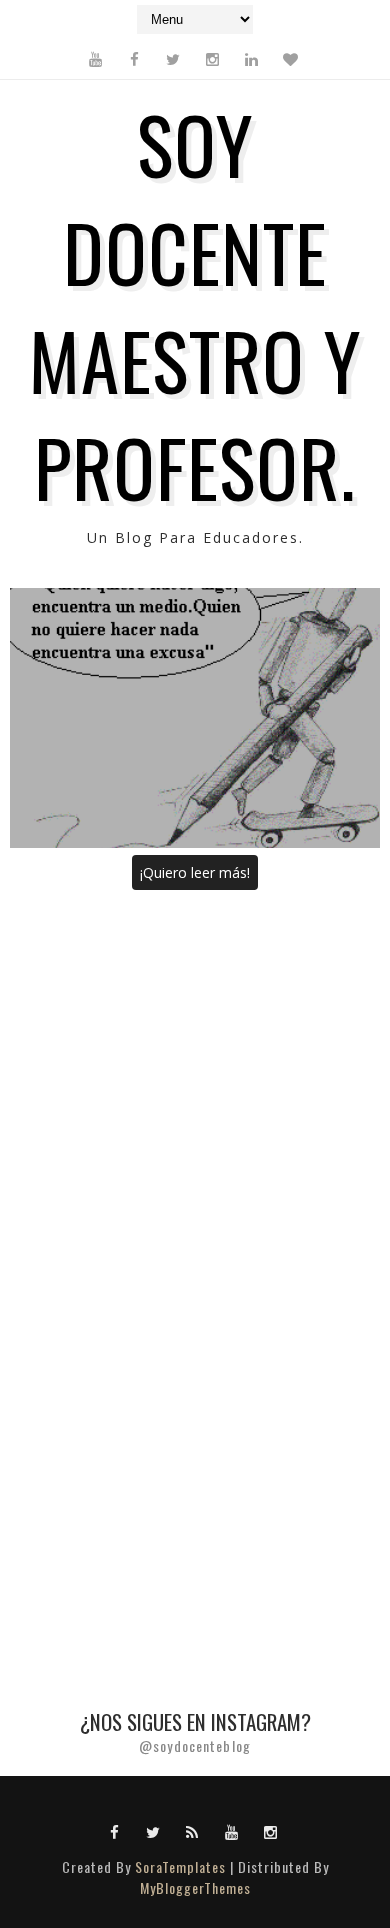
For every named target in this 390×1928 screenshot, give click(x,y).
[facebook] (134, 59)
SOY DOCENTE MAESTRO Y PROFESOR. (195, 304)
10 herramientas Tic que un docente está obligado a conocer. (195, 718)
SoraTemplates (180, 1866)
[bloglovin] (290, 59)
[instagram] (212, 59)
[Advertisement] (195, 1107)
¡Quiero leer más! (195, 872)
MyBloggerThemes (195, 1887)
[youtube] (95, 59)
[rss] (193, 1831)
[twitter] (173, 59)
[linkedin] (251, 59)
